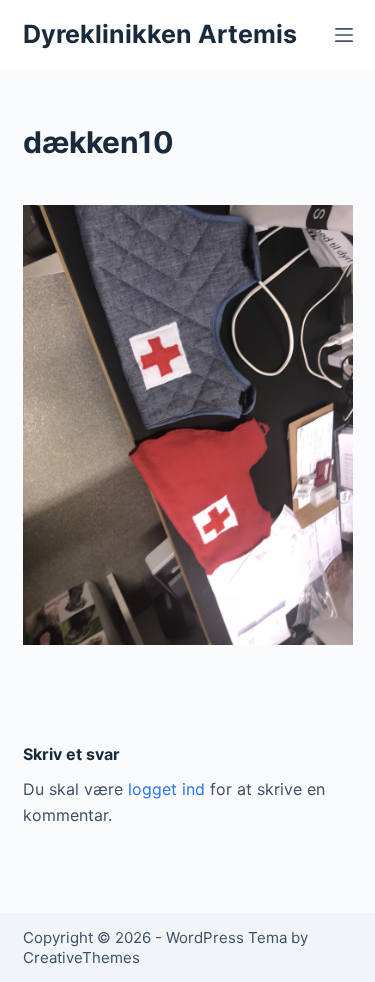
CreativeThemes (81, 957)
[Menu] (344, 35)
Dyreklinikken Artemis (160, 34)
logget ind (166, 789)
